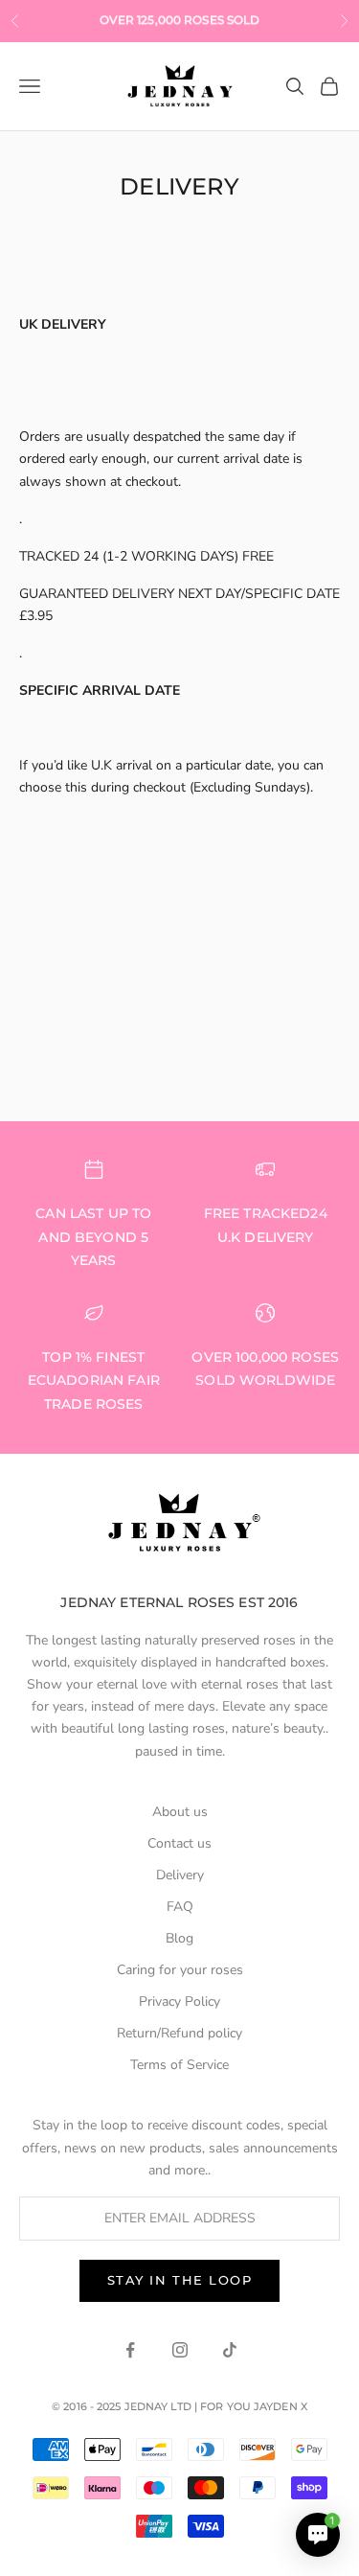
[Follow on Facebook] (130, 2350)
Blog (179, 1938)
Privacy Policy (179, 2001)
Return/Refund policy (179, 2033)
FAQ (180, 1907)
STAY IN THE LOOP (180, 2280)
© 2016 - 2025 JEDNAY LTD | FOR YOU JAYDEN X (179, 2406)
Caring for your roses (180, 1970)
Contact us (179, 1843)
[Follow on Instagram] (180, 2350)
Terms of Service (179, 2065)
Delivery (180, 1875)
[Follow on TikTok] (230, 2350)
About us (180, 1812)
